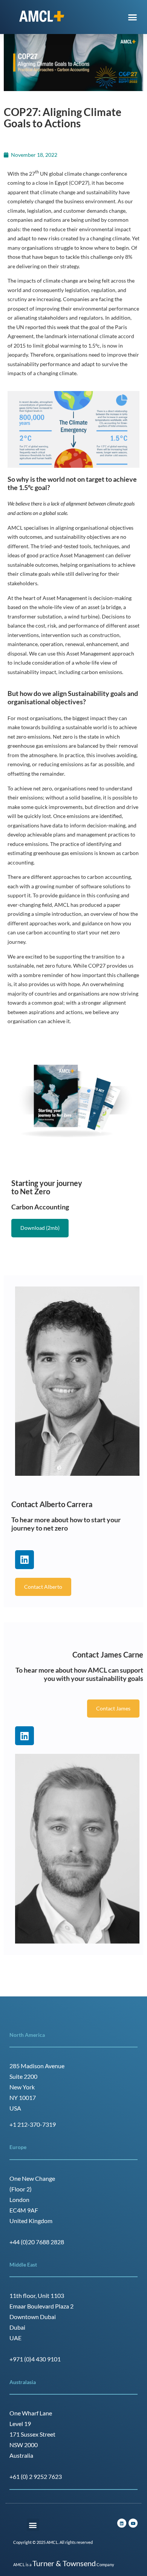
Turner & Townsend (64, 2563)
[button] (133, 17)
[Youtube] (133, 2523)
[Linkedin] (24, 1560)
